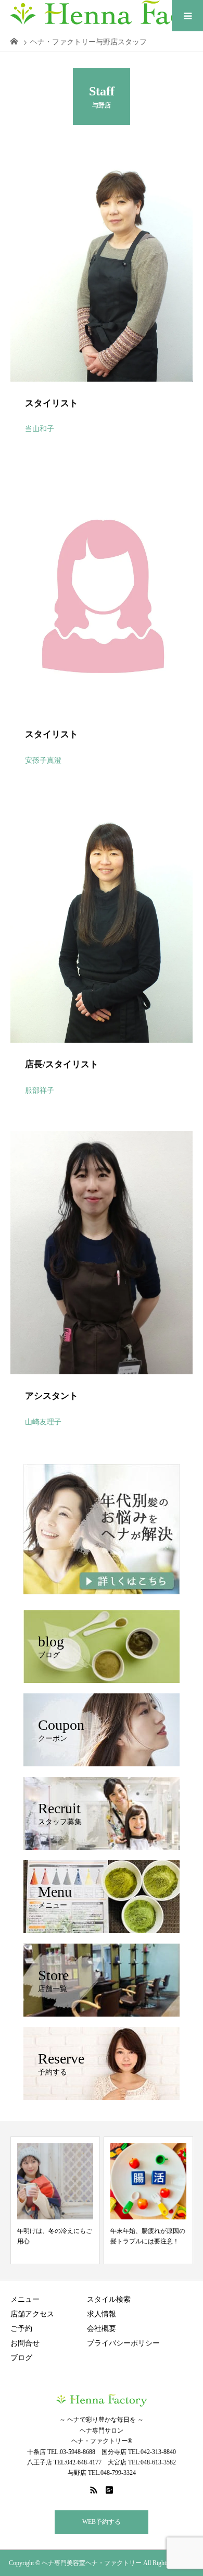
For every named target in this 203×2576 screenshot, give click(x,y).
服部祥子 (40, 1090)
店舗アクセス (32, 2314)
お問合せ (25, 2343)
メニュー (25, 2299)
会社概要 (102, 2329)
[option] (55, 2200)
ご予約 (21, 2329)
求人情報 (102, 2314)
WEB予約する (102, 2522)
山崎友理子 (43, 1422)
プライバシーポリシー (123, 2343)
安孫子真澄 (43, 760)
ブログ (21, 2358)
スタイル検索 (109, 2299)
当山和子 (40, 429)
